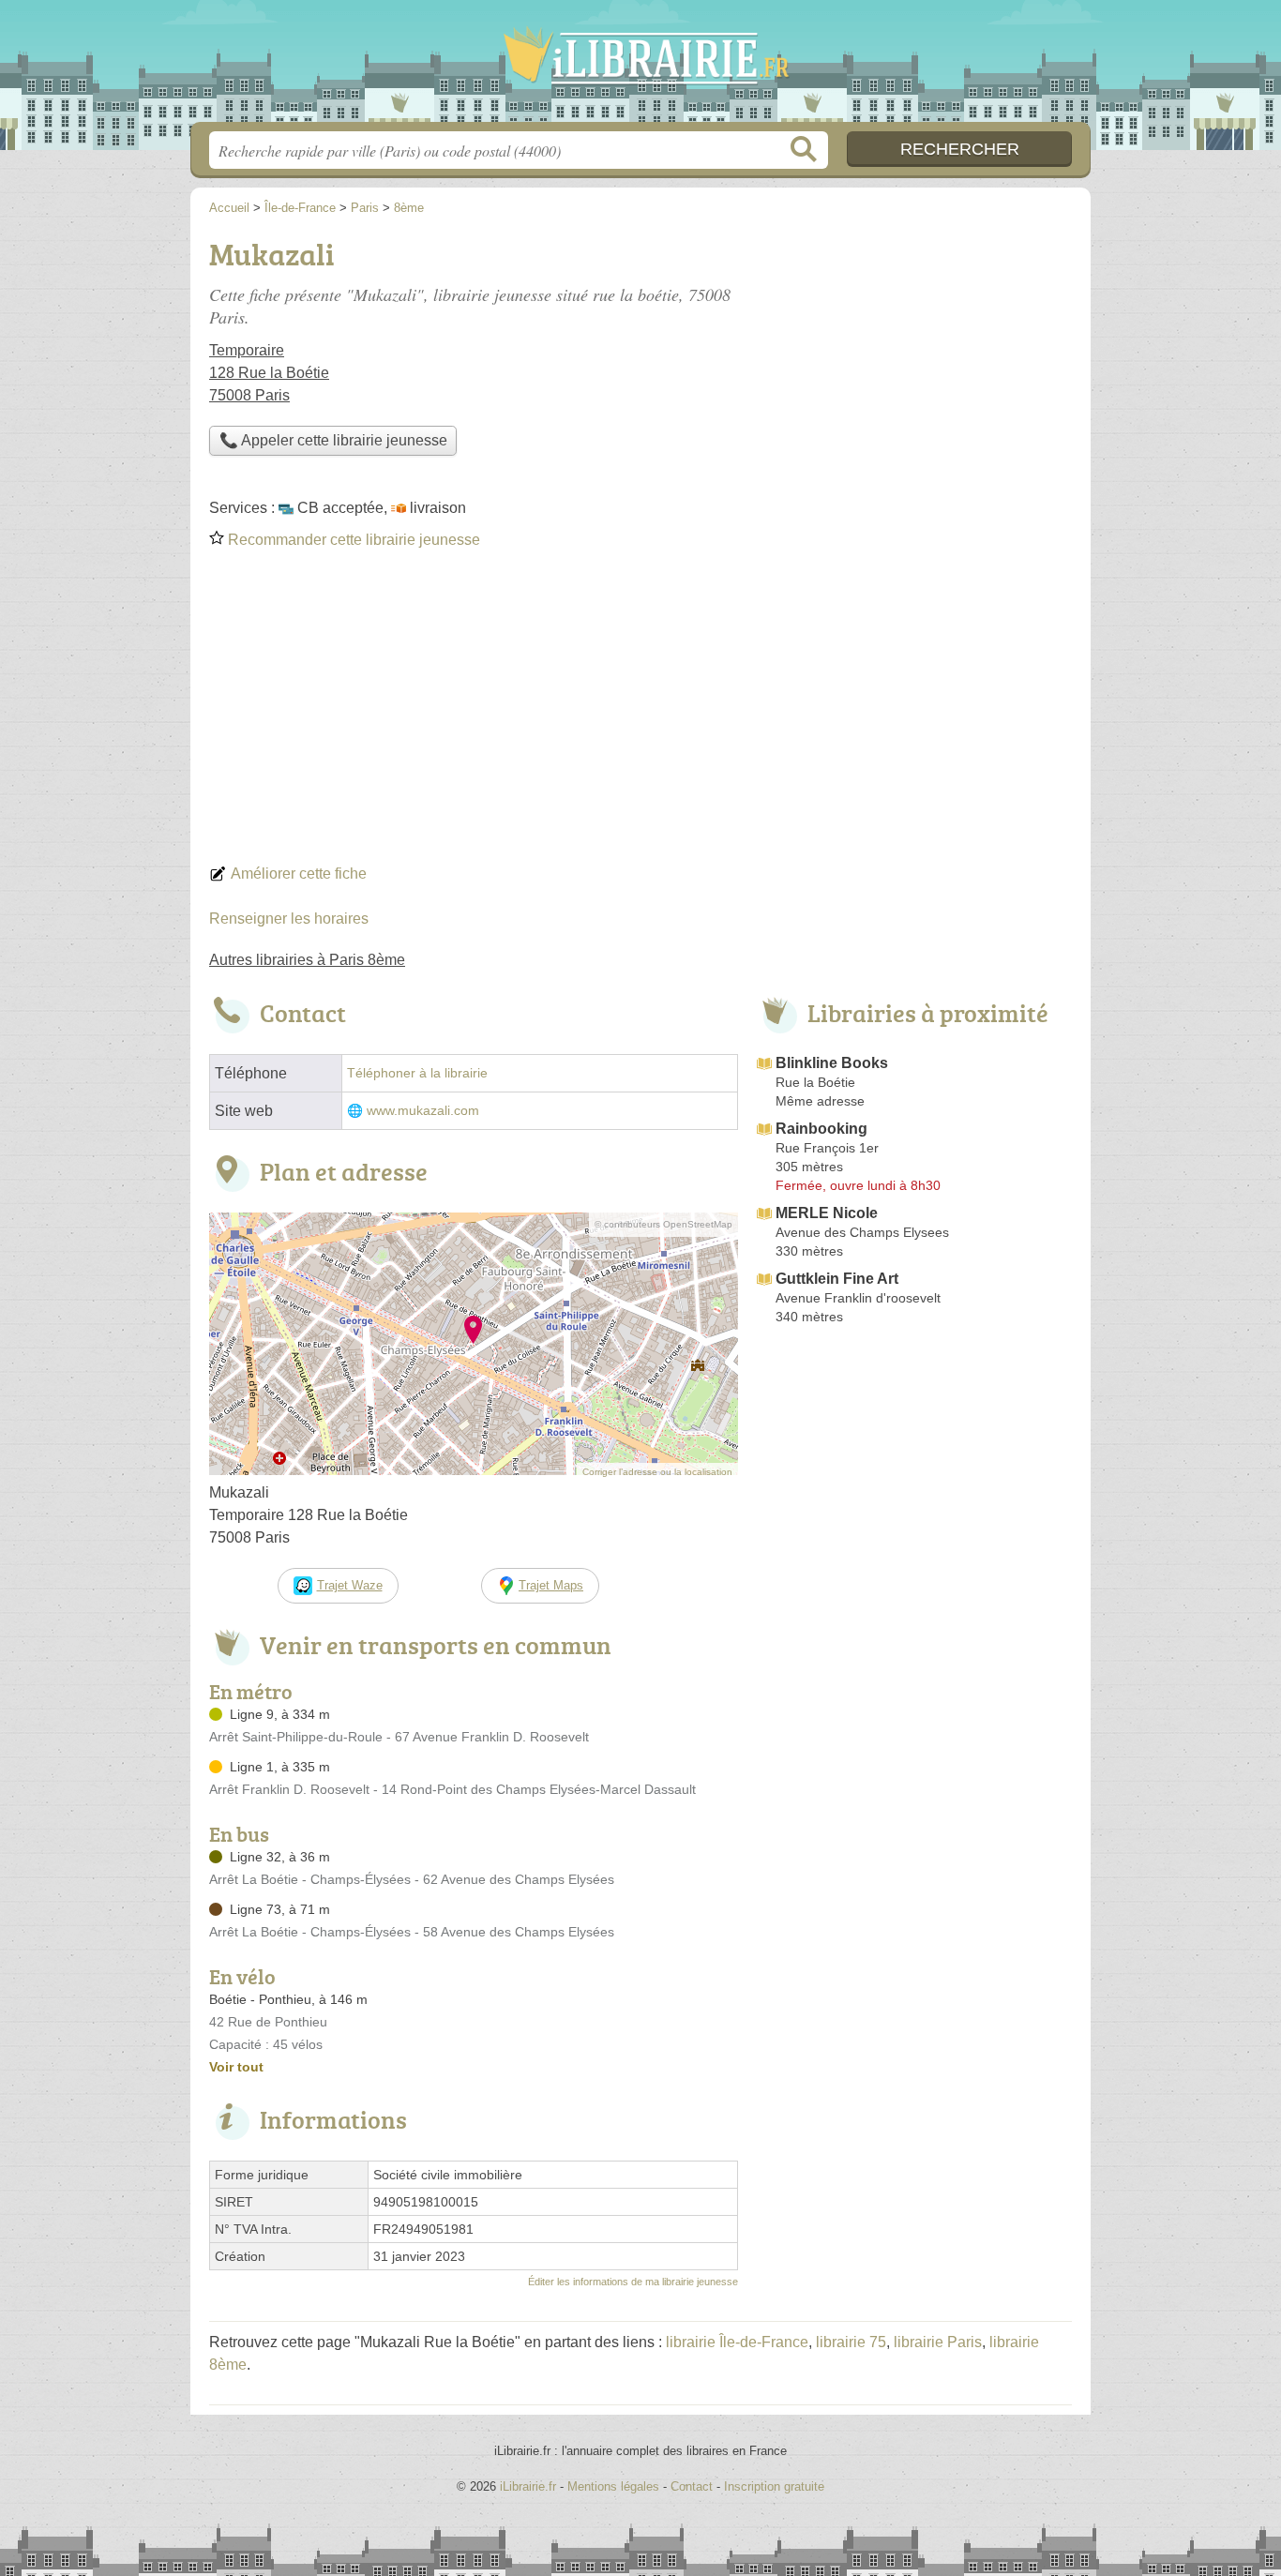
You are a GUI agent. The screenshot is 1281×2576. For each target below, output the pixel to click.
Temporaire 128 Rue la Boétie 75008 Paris (269, 373)
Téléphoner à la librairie (417, 1073)
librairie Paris (938, 2342)
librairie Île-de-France (737, 2342)
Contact (692, 2486)
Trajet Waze (350, 1585)
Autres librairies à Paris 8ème (307, 960)
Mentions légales (613, 2486)
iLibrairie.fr (640, 67)
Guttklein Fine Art (837, 1279)
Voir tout (236, 2067)
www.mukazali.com (423, 1111)
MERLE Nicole (827, 1213)
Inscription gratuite (774, 2486)
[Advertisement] (640, 713)
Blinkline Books (832, 1063)
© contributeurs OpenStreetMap (663, 1224)
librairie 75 (851, 2342)
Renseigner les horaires (289, 919)
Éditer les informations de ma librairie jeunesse (633, 2282)
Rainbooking (821, 1129)
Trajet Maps (551, 1585)
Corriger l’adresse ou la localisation (657, 1472)
